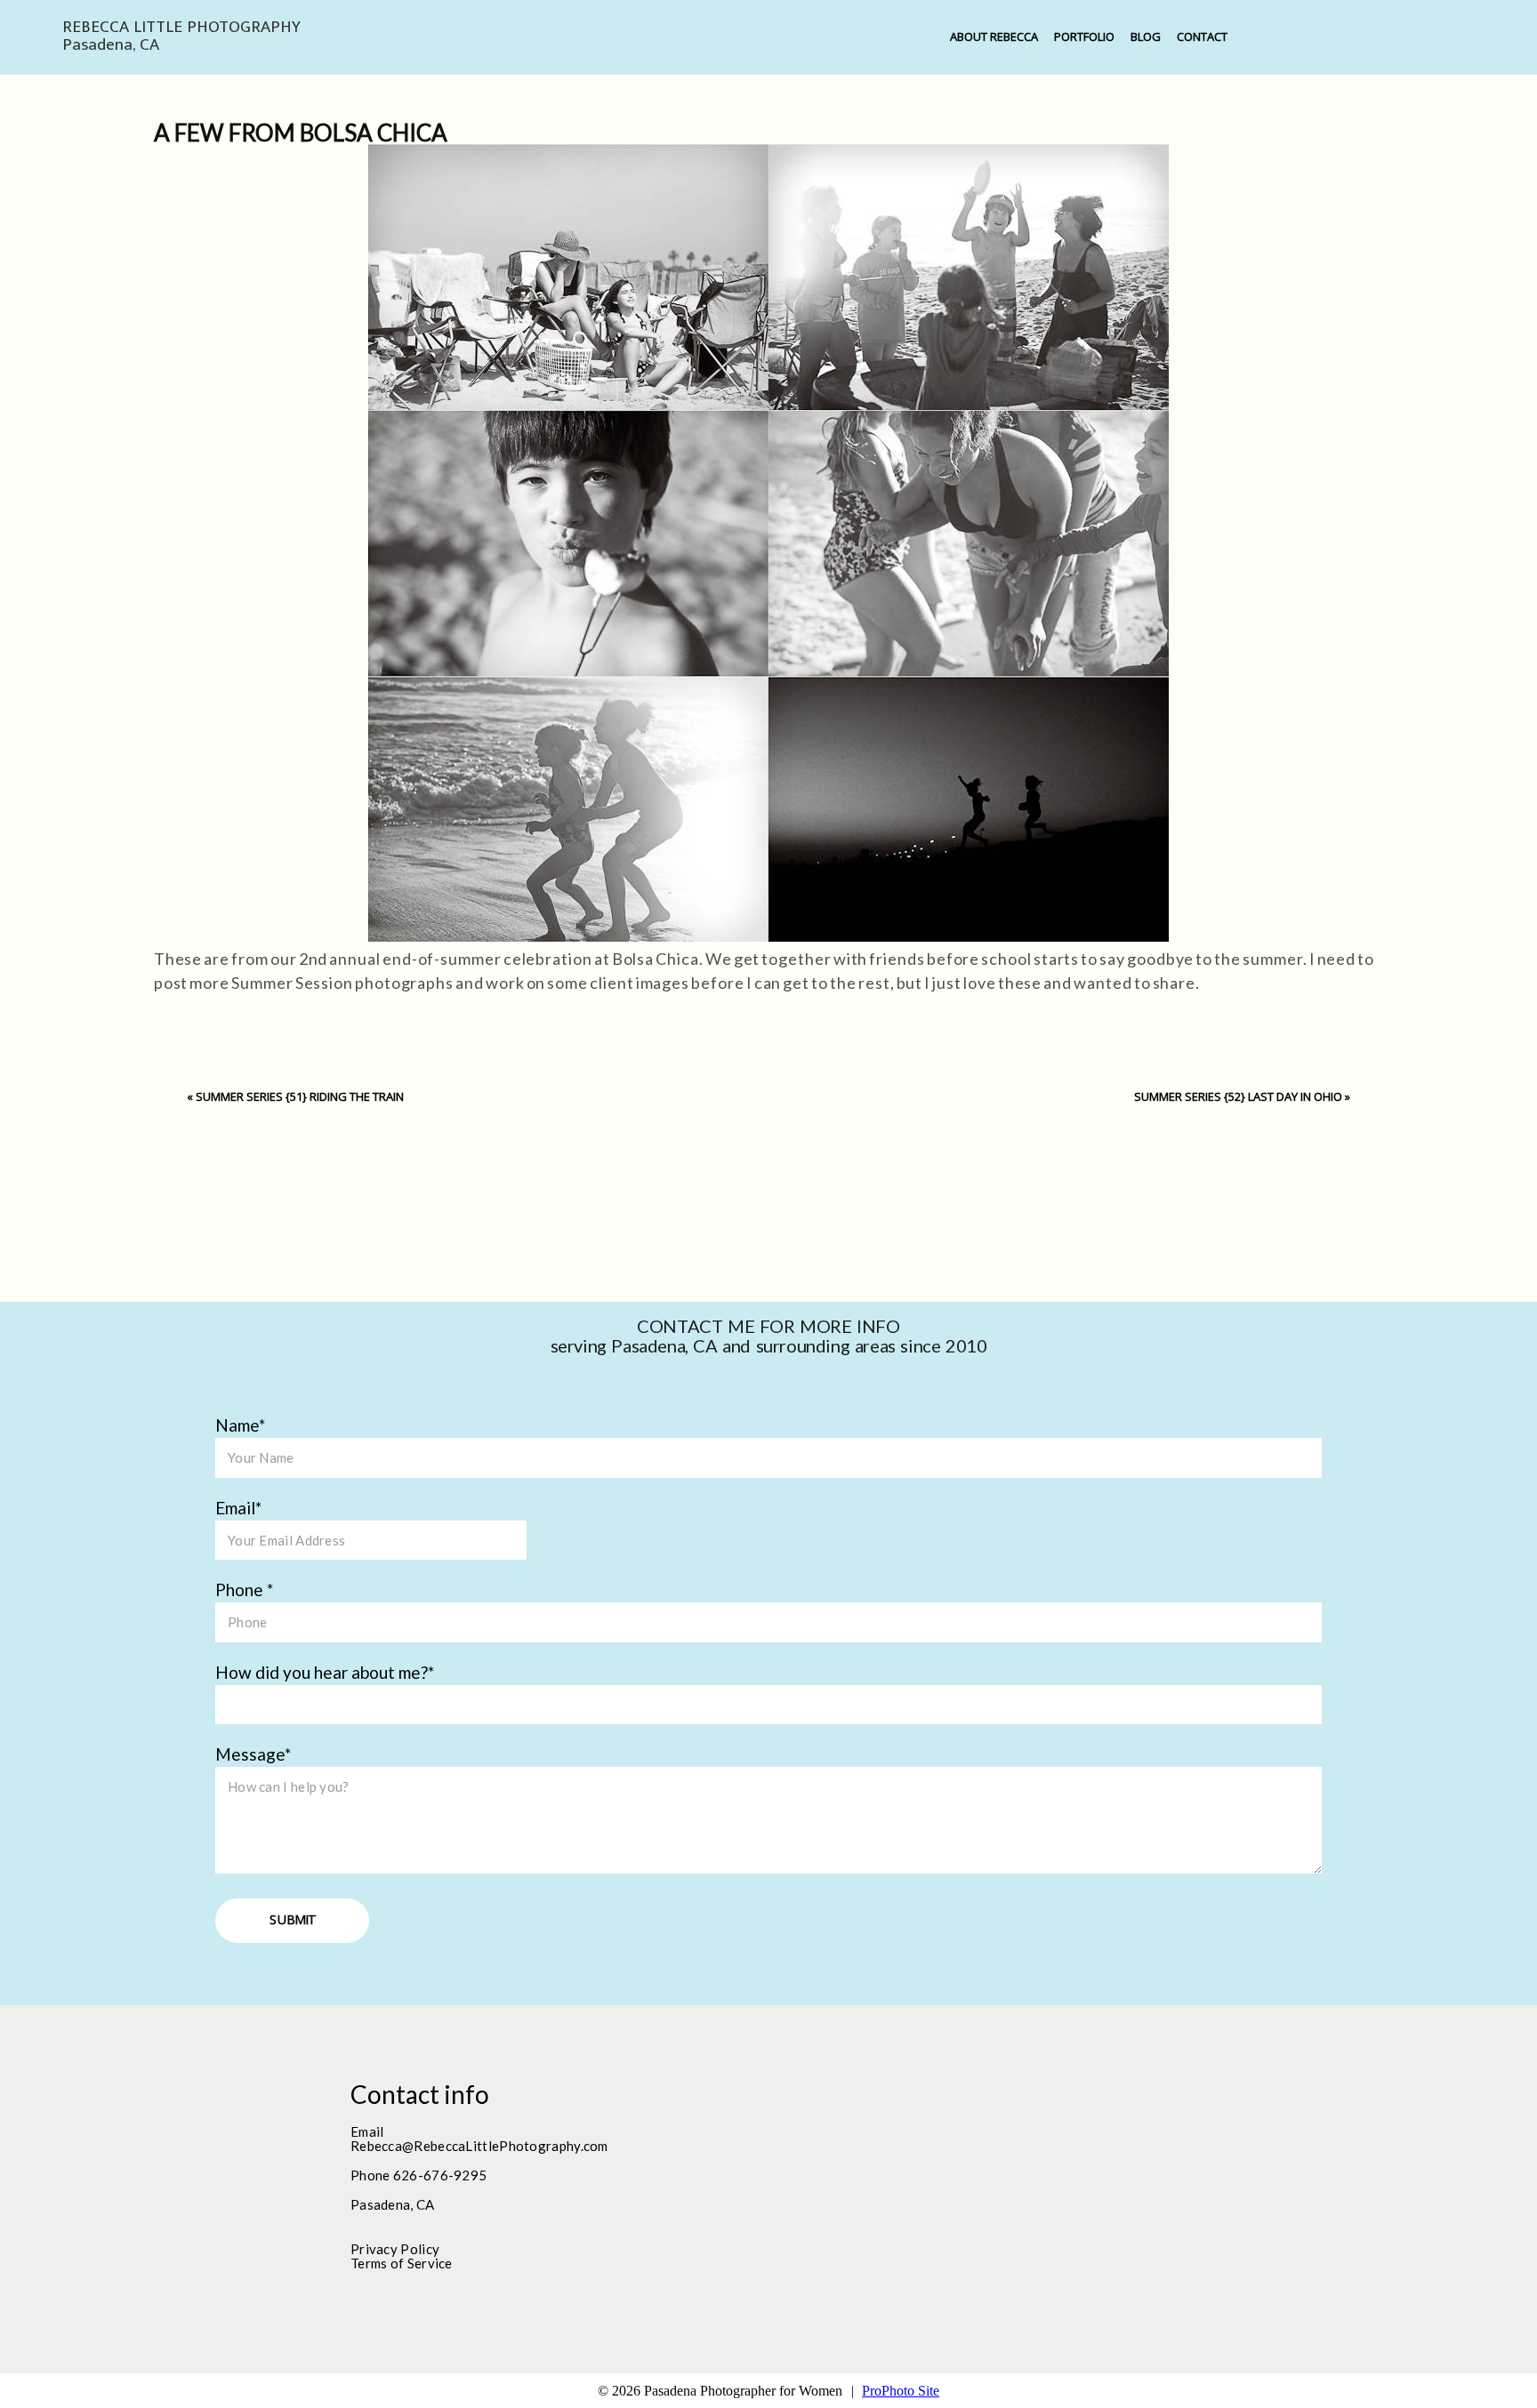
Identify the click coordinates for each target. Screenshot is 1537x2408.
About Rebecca (994, 36)
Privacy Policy (395, 2249)
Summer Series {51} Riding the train (300, 1096)
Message (250, 1754)
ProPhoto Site (901, 2391)
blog (1146, 36)
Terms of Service (402, 2263)
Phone (241, 1589)
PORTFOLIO (1084, 36)
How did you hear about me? (322, 1672)
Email (235, 1508)
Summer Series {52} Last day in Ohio (1238, 1096)
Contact (1202, 36)
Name (237, 1425)
